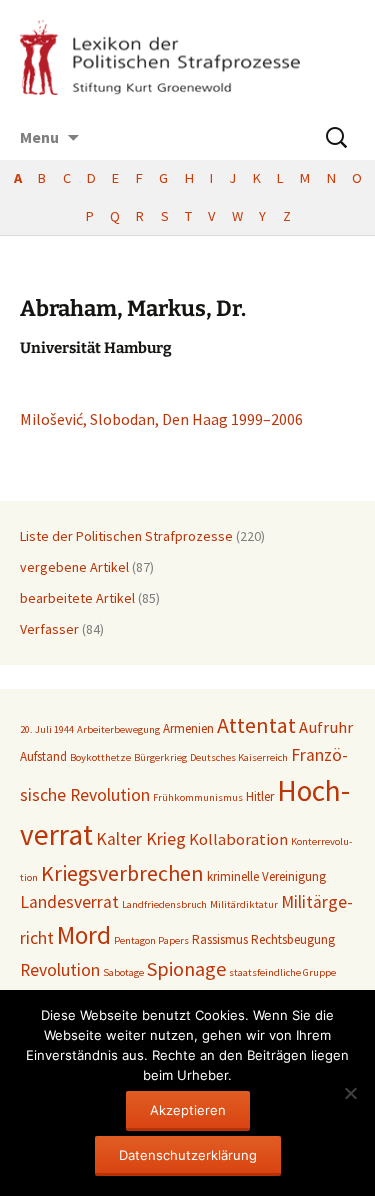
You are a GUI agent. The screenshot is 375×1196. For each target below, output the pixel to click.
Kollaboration (238, 839)
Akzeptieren (188, 1110)
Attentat (256, 725)
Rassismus (220, 939)
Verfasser (49, 629)
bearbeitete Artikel (77, 598)
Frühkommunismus (198, 797)
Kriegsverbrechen (122, 873)
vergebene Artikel (74, 567)
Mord (84, 935)
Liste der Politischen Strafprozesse (126, 536)
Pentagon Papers (151, 940)
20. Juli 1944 (47, 729)
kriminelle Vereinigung (266, 876)
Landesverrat (69, 902)
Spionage (186, 968)
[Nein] (350, 1093)
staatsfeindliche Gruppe (282, 972)
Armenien (188, 728)
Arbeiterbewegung (118, 729)
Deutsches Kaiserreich (239, 757)
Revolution (60, 970)
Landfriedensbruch (164, 904)
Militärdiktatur (244, 904)
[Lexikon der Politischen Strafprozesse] (187, 57)
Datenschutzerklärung (188, 1155)
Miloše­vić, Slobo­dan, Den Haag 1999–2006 (161, 419)
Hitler (260, 796)
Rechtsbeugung (293, 939)
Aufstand (43, 756)
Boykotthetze (100, 757)
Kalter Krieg (141, 839)
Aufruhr (326, 727)
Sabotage (123, 972)
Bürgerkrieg (160, 757)
